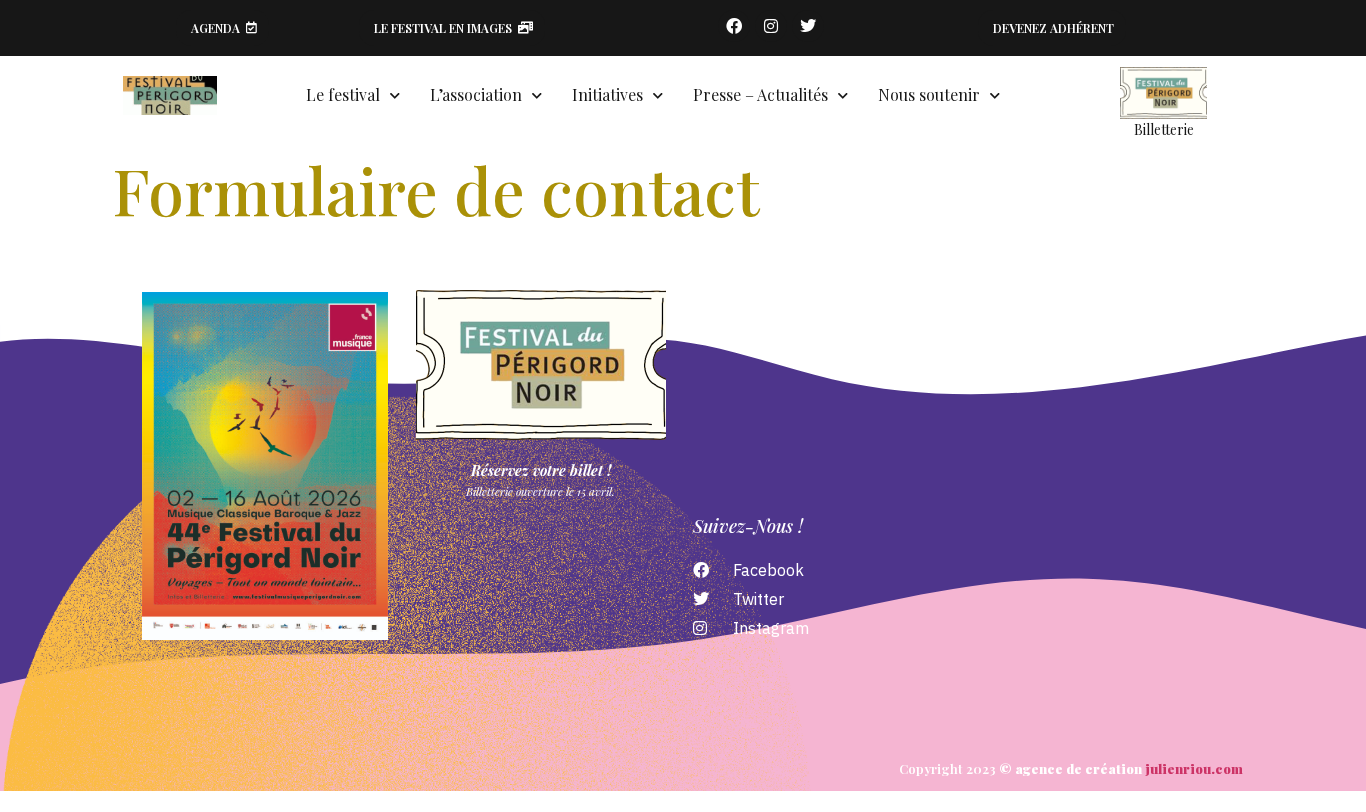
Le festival (343, 94)
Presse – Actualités (760, 94)
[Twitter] (808, 26)
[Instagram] (771, 26)
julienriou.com (1194, 768)
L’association (476, 94)
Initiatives (607, 94)
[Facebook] (734, 26)
